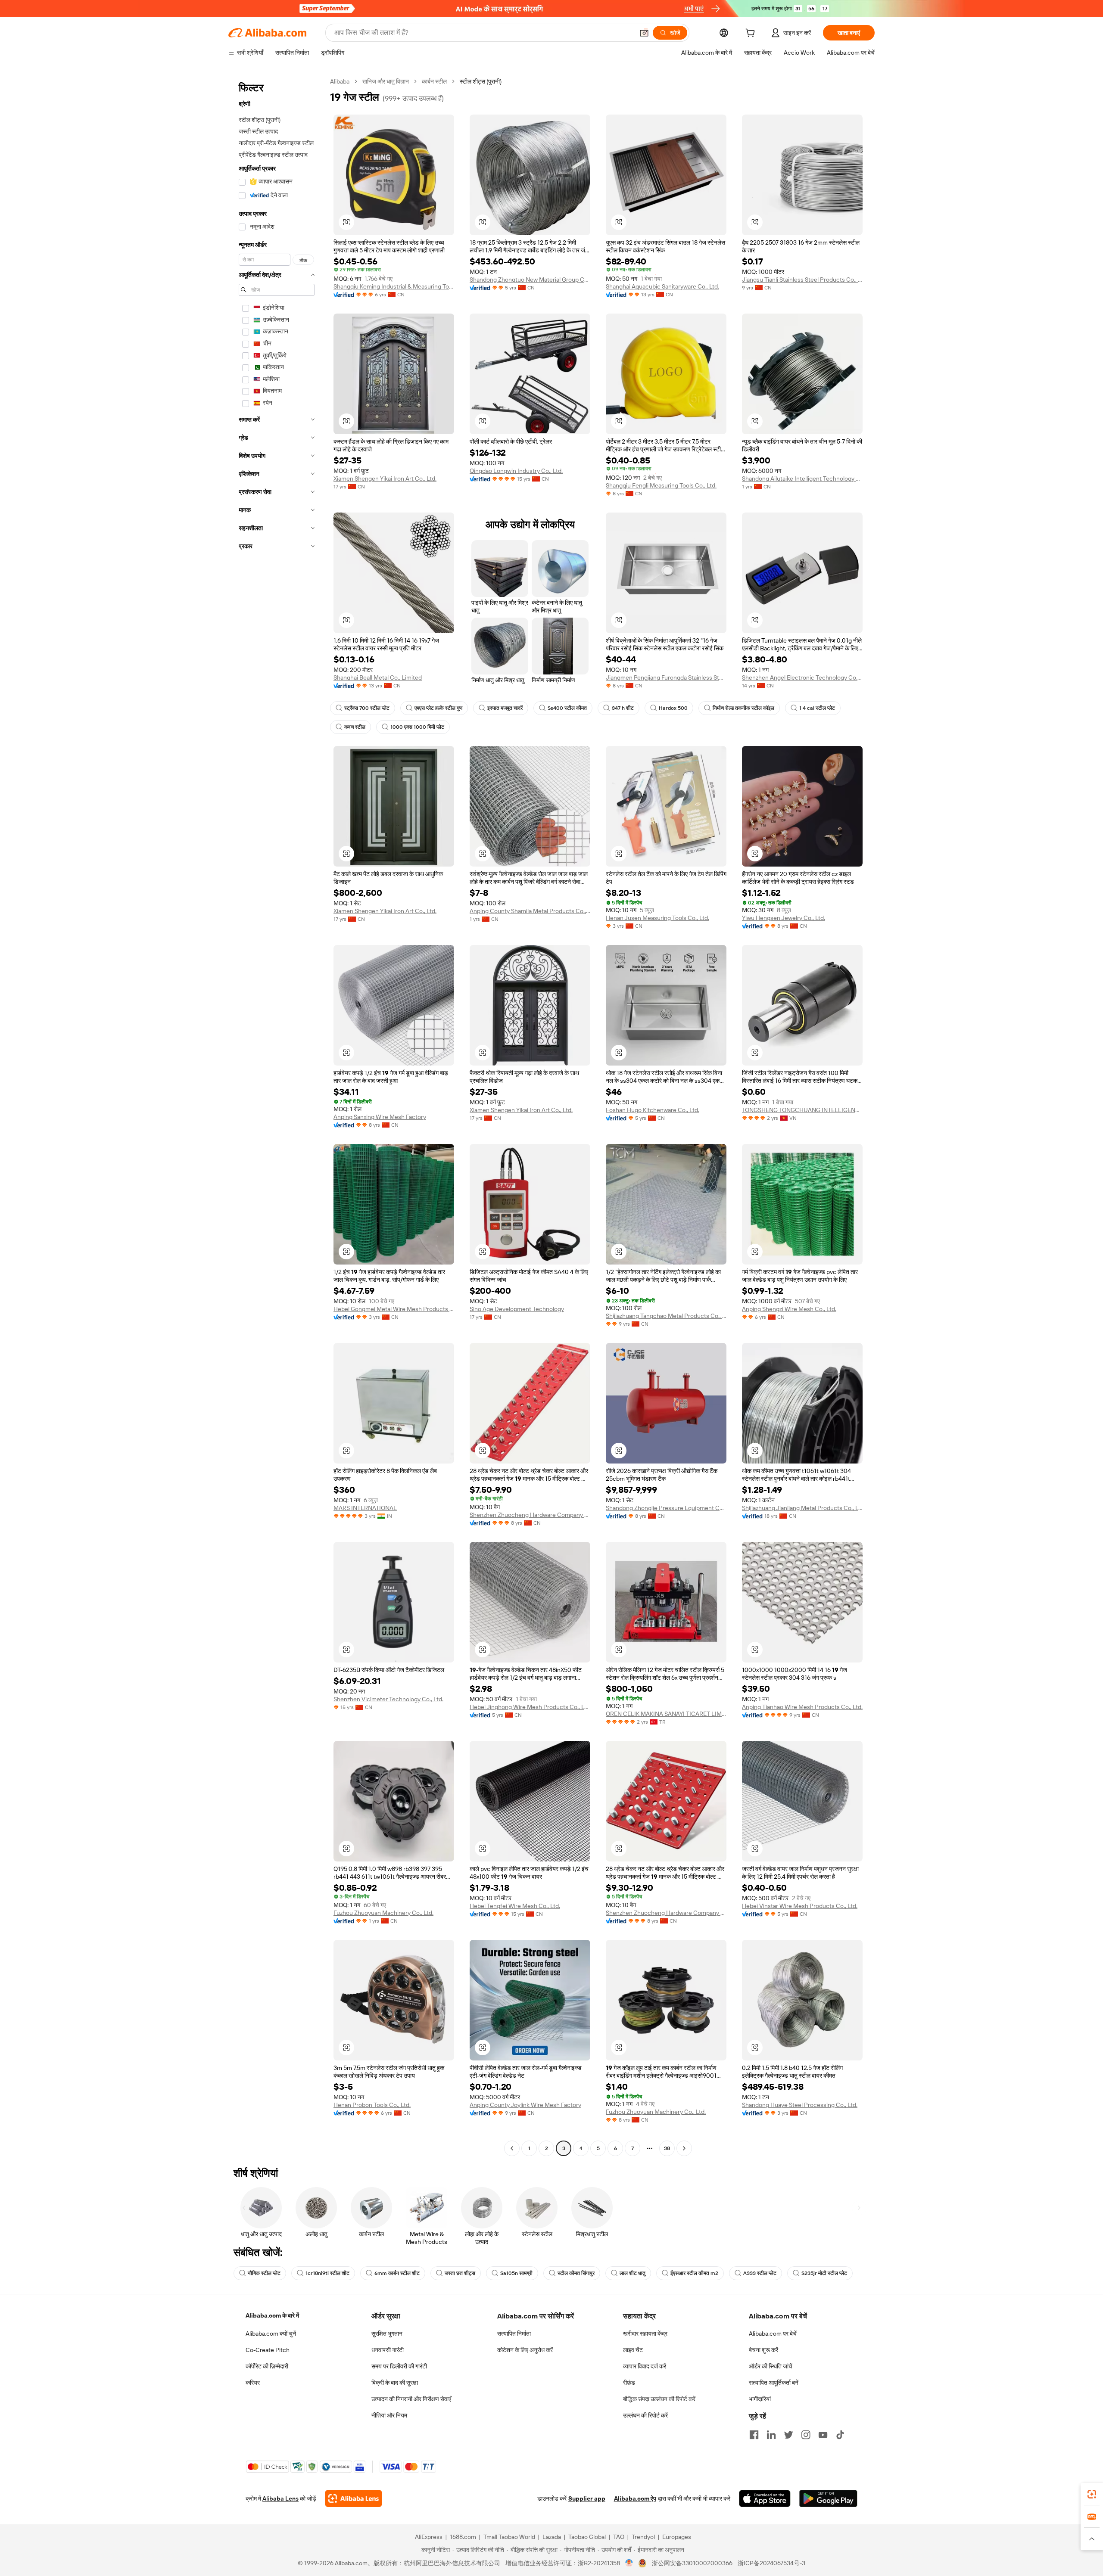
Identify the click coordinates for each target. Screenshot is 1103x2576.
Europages (677, 2537)
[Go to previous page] (512, 2148)
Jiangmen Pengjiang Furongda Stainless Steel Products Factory (666, 677)
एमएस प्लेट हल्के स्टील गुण (438, 708)
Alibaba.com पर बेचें (773, 2334)
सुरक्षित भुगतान (387, 2334)
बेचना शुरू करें (763, 2350)
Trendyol (643, 2537)
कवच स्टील (355, 727)
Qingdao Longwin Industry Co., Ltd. (516, 471)
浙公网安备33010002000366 (692, 2563)
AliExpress (429, 2537)
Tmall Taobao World (509, 2537)
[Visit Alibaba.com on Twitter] (788, 2435)
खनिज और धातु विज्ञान (386, 81)
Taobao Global (587, 2537)
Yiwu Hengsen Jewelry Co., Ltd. (784, 918)
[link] (1092, 2494)
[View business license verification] (629, 2563)
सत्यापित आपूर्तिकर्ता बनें (774, 2383)
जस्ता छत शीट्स (460, 2273)
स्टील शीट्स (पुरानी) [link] (481, 81)
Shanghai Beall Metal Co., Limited (378, 677)
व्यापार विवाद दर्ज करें (645, 2366)
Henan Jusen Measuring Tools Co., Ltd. (657, 918)
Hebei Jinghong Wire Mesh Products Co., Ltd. (530, 1707)
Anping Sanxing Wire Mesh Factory (380, 1117)
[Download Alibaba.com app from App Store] (765, 2498)
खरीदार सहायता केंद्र (645, 2334)
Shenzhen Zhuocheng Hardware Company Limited (530, 1515)
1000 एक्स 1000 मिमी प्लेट (417, 727)
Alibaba (340, 81)
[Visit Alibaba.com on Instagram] (806, 2435)
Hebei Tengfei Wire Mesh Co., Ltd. (515, 1906)
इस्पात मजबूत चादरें (505, 708)
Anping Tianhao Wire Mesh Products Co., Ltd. (802, 1707)
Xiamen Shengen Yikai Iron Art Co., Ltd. (385, 479)
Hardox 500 (673, 708)
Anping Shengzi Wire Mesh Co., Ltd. (789, 1309)
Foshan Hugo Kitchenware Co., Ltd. (653, 1110)
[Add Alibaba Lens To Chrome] (354, 2498)
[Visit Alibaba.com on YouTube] (823, 2435)
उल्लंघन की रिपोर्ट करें (645, 2415)
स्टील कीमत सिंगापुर (576, 2273)
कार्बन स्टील (434, 81)
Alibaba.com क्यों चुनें (271, 2334)
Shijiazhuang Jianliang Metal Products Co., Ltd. (802, 1508)
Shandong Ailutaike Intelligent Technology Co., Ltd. (802, 479)
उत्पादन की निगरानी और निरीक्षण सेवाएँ (411, 2399)
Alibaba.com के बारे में (272, 2315)
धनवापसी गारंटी (388, 2350)
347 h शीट (623, 708)
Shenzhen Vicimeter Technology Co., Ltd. (388, 1699)
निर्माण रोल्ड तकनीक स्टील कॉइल (743, 708)
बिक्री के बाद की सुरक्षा (395, 2383)
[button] (644, 33)
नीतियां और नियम (389, 2415)
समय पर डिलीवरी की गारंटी (399, 2366)
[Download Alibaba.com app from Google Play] (828, 2498)
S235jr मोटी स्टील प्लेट (824, 2273)
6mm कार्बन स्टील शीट (397, 2273)
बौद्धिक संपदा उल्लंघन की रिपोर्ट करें (659, 2399)
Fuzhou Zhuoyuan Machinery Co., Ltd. (383, 1913)
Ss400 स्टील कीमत (567, 708)
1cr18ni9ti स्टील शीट (327, 2273)
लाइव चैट (633, 2350)
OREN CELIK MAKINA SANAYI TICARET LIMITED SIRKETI (666, 1714)
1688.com (463, 2537)
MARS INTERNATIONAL (365, 1508)
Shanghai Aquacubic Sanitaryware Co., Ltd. (662, 286)
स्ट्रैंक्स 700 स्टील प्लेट (367, 708)
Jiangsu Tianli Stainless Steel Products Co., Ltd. (802, 280)
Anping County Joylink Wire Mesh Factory (525, 2105)
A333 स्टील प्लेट (760, 2273)
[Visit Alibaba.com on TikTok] (840, 2435)
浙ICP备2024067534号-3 (771, 2563)
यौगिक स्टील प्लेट (264, 2273)
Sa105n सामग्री (516, 2273)
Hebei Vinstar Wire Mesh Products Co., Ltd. (800, 1906)
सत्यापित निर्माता (514, 2334)
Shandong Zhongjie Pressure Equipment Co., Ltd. (666, 1508)
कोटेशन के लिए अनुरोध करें (525, 2350)
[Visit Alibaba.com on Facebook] (754, 2435)
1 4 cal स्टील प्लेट (817, 708)
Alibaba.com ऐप (635, 2498)
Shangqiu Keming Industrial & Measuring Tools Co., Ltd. (394, 286)
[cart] (752, 34)
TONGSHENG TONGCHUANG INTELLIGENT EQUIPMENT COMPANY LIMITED (802, 1110)
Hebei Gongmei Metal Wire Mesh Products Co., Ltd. (394, 1309)
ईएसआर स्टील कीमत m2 (694, 2273)
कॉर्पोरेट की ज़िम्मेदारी (267, 2366)
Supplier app (587, 2498)
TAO (619, 2537)
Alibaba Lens (280, 2498)
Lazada (552, 2537)
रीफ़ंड (629, 2383)
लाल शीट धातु (633, 2273)
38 (667, 2148)
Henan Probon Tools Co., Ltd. (372, 2105)
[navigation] (277, 1116)
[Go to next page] (684, 2148)
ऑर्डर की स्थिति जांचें (771, 2366)
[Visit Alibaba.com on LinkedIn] (771, 2435)
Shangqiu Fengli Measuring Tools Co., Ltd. (661, 485)
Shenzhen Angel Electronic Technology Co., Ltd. (802, 677)
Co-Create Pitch (268, 2350)
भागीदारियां (760, 2399)
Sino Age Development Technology (517, 1309)
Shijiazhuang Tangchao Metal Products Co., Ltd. (666, 1316)
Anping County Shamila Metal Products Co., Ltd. (530, 911)
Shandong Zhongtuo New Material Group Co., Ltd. (530, 280)
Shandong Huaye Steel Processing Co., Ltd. (800, 2105)
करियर (253, 2383)
